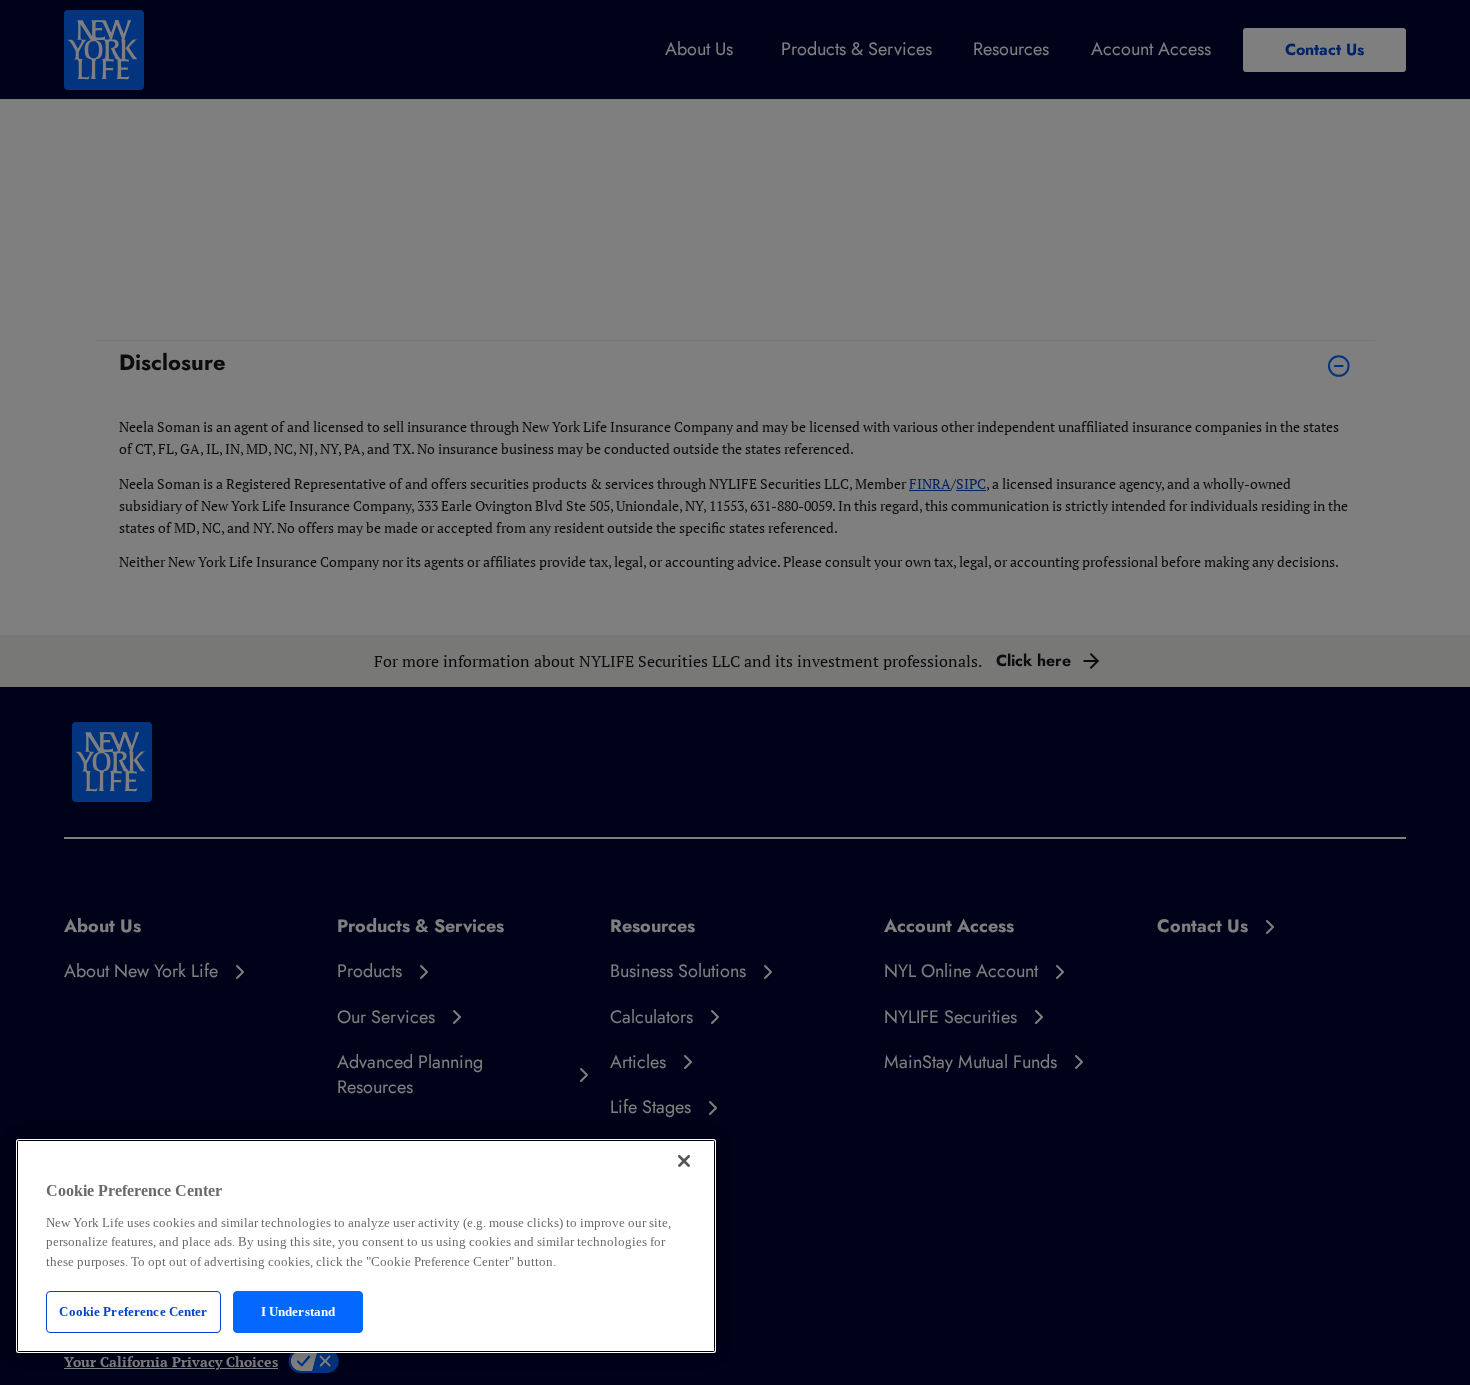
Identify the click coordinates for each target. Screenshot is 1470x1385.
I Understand (298, 1311)
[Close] (684, 1161)
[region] (366, 1246)
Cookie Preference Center (133, 1311)
